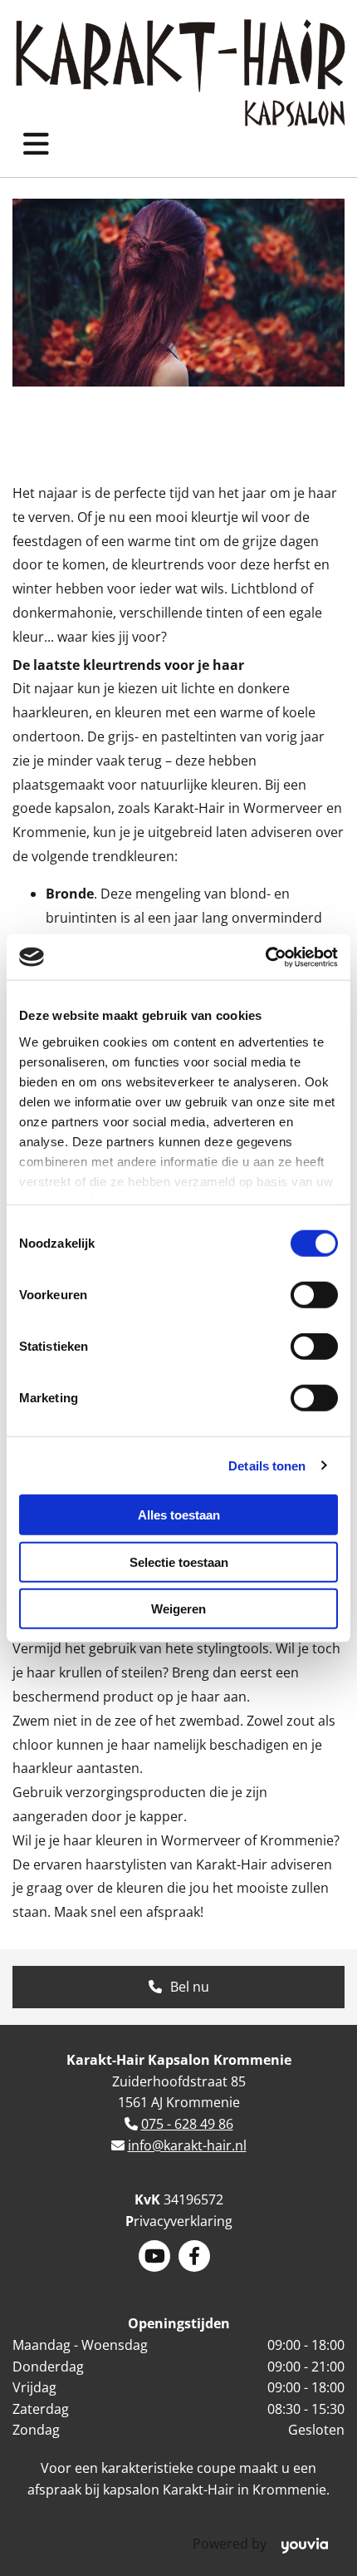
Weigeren (178, 1609)
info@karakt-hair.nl (187, 2145)
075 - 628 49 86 (187, 2124)
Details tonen (267, 1465)
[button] (178, 1987)
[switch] (314, 1295)
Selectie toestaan (179, 1561)
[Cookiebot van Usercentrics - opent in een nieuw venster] (265, 957)
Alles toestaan (179, 1515)
